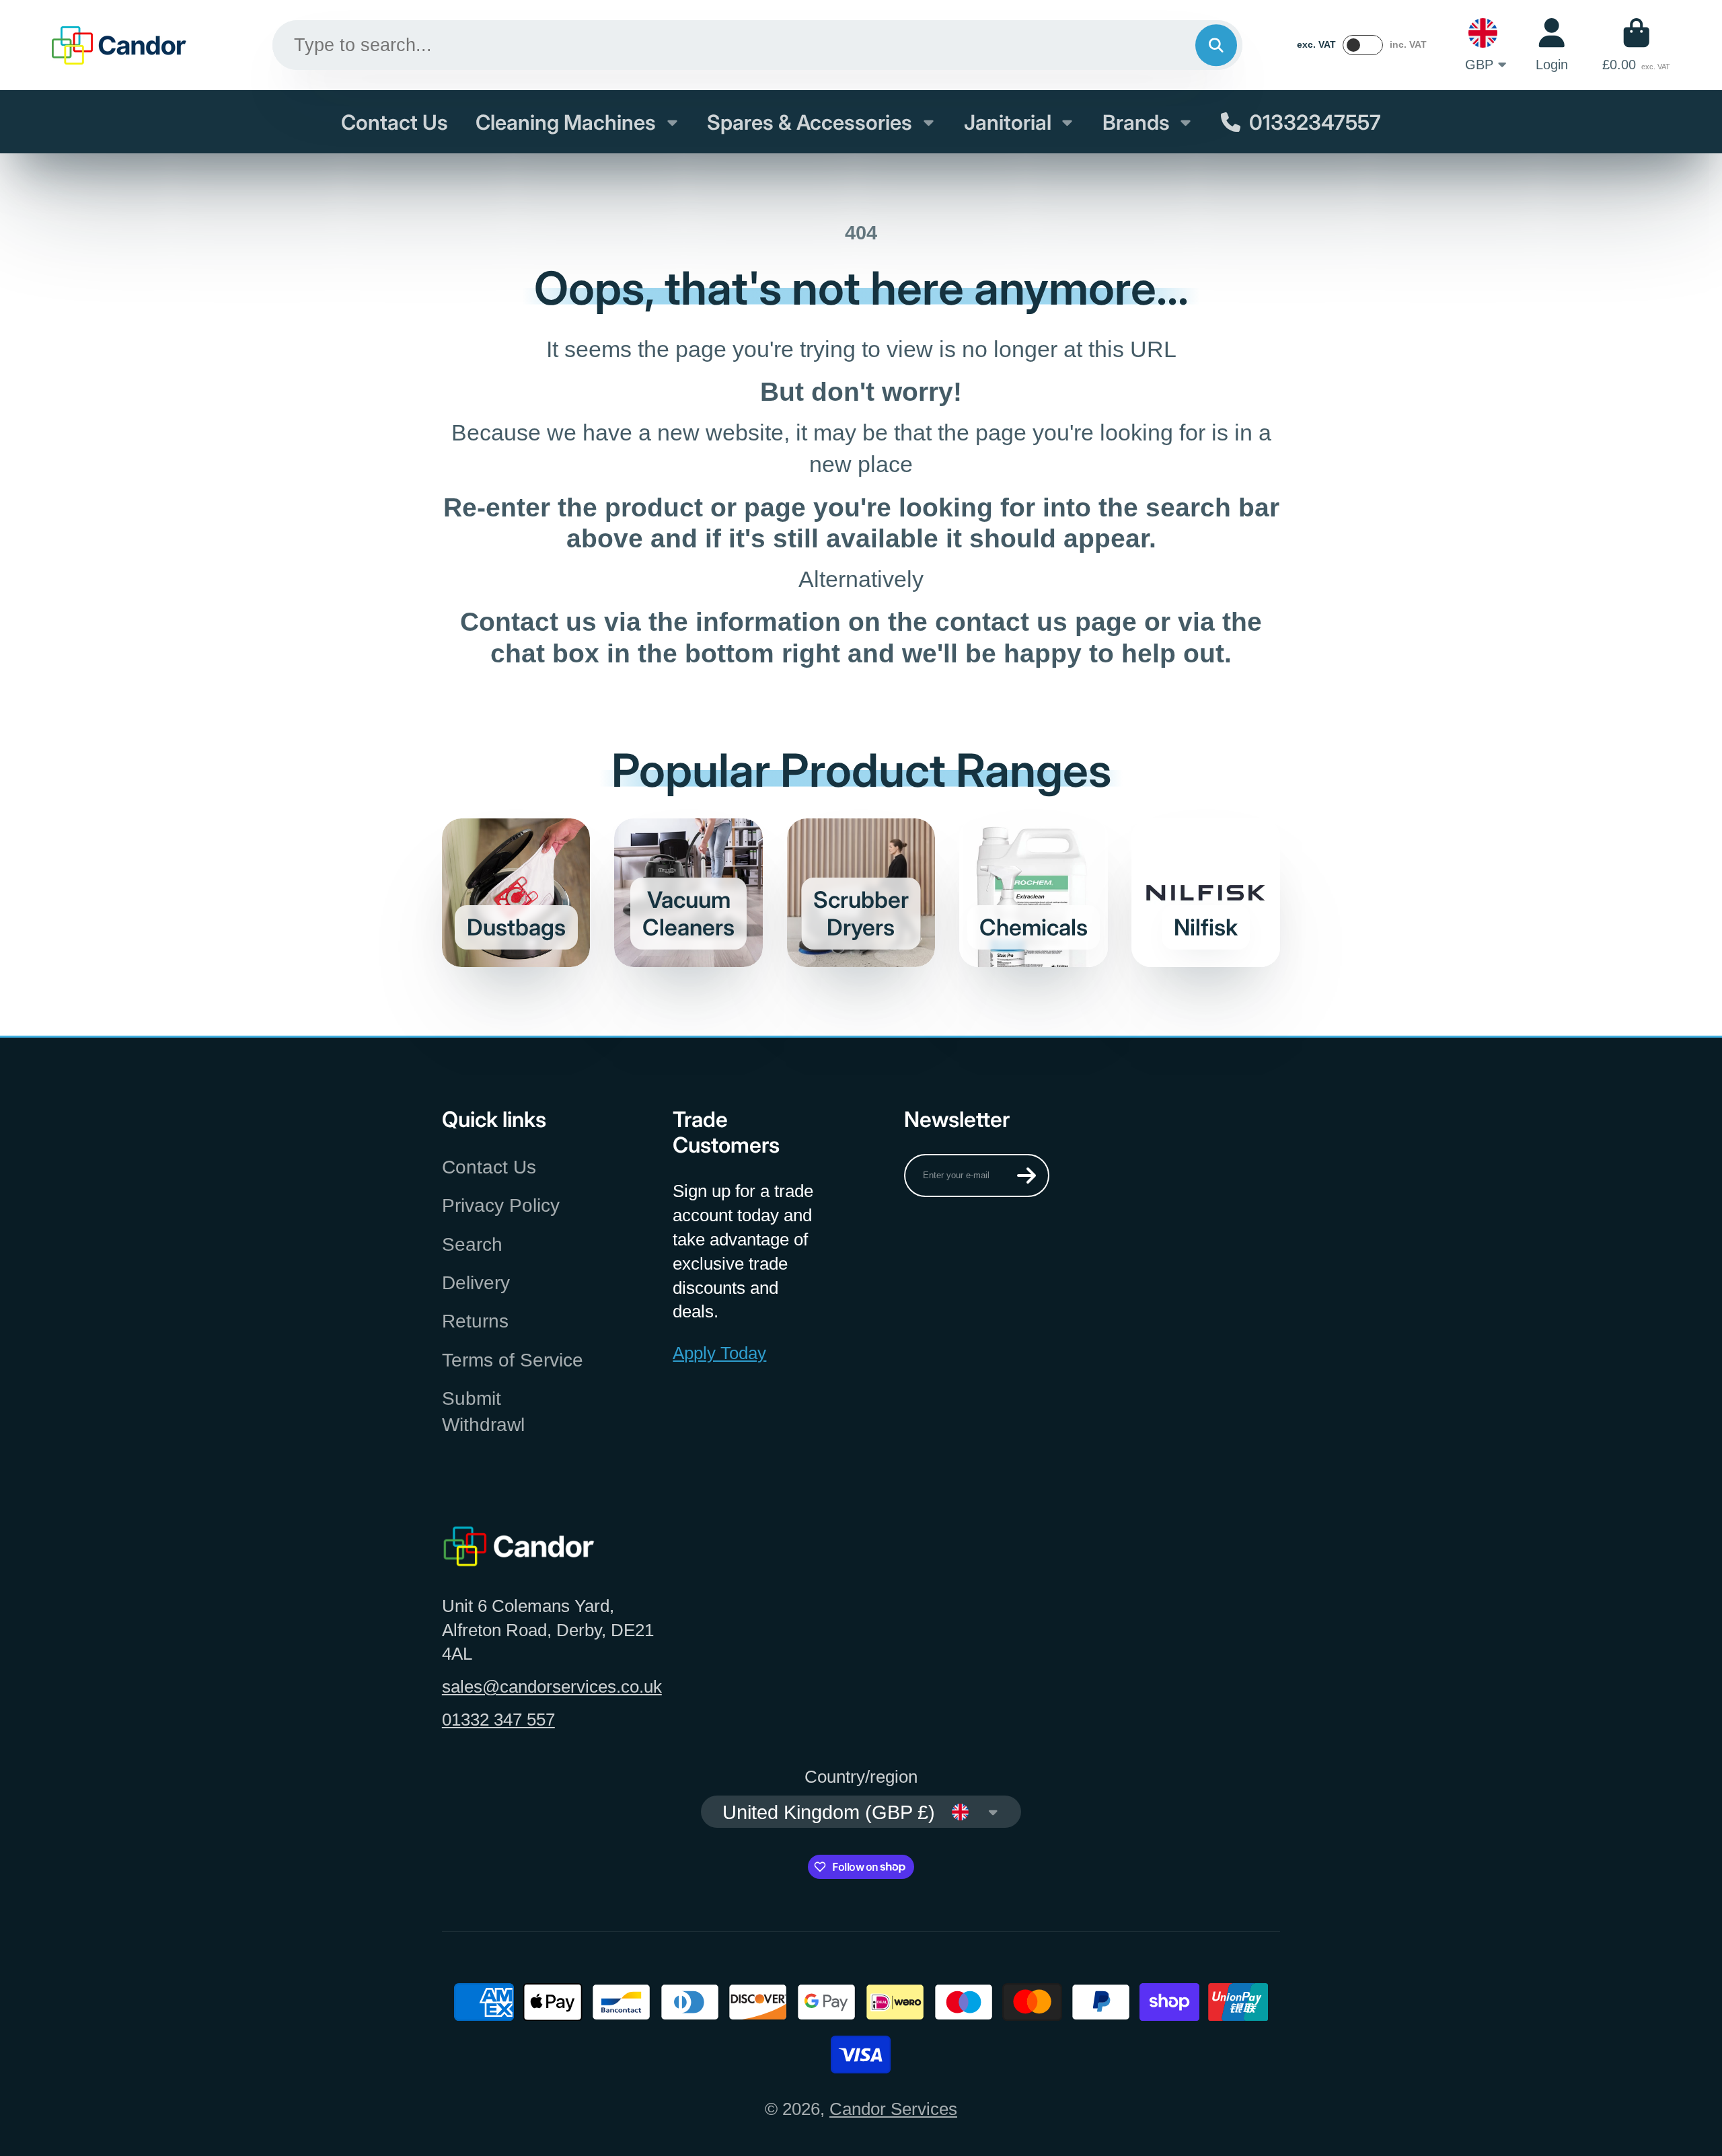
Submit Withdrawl (483, 1412)
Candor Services (893, 2109)
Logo (119, 45)
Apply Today (719, 1353)
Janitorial (1008, 122)
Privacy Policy (501, 1205)
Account (1552, 45)
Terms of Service (513, 1360)
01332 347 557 (498, 1720)
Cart (1636, 45)
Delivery (476, 1283)
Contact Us (395, 122)
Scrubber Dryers (861, 893)
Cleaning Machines (566, 122)
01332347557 (1315, 122)
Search (472, 1244)
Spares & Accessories (810, 122)
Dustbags (516, 893)
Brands (1136, 122)
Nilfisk (1206, 893)
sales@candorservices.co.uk (552, 1687)
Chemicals (1034, 893)
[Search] (1216, 45)
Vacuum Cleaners (688, 893)
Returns (475, 1321)
